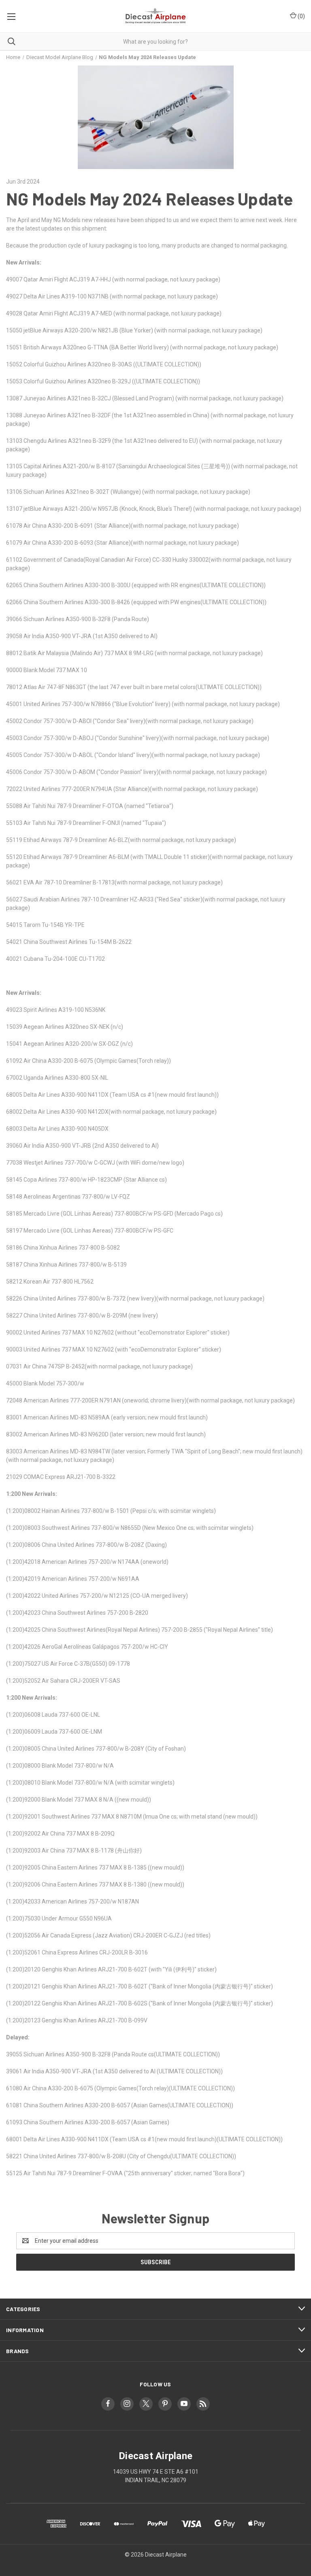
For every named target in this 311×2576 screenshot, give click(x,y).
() (301, 16)
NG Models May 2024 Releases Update (150, 199)
